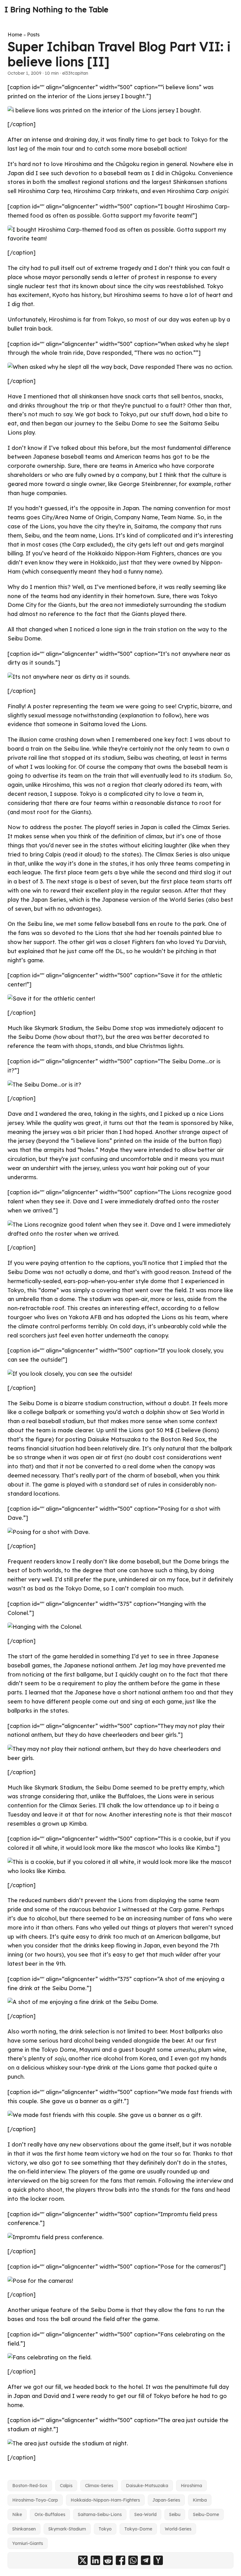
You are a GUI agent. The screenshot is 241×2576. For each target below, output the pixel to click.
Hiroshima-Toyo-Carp (35, 2500)
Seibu (175, 2514)
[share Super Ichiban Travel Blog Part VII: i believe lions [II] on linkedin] (95, 2560)
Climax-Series (99, 2486)
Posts (33, 35)
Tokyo (105, 2529)
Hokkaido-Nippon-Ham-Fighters (105, 2500)
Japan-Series (166, 2500)
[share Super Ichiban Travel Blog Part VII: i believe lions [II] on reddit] (108, 2560)
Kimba (200, 2500)
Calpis (66, 2486)
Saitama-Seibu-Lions (100, 2514)
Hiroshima (191, 2486)
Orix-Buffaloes (50, 2514)
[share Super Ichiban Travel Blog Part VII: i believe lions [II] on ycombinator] (158, 2560)
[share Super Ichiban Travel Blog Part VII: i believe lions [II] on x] (83, 2560)
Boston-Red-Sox (30, 2486)
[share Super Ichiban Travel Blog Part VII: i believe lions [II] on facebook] (120, 2560)
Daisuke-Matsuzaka (147, 2486)
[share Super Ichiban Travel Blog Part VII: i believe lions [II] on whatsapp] (133, 2560)
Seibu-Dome (206, 2514)
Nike (17, 2514)
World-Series (178, 2529)
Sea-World (145, 2514)
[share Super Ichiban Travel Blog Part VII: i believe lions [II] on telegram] (146, 2560)
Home (15, 35)
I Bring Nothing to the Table (56, 9)
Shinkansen (24, 2529)
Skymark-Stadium (67, 2529)
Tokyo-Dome (138, 2529)
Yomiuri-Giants (28, 2543)
